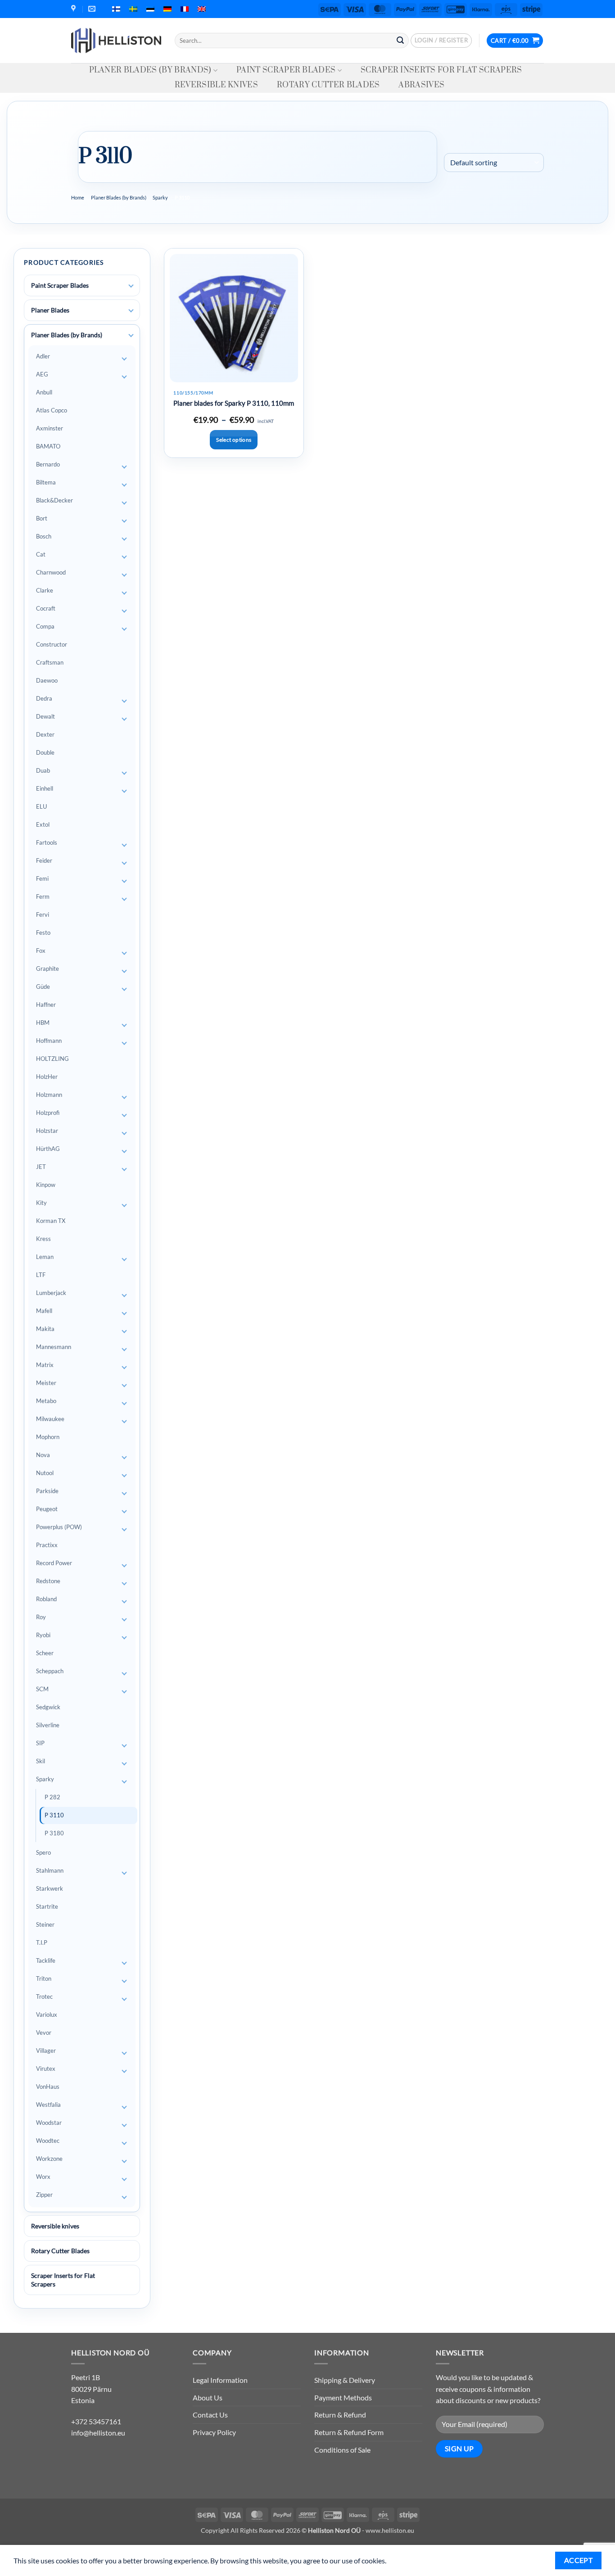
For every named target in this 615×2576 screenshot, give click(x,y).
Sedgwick (48, 1707)
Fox (41, 951)
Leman (45, 1257)
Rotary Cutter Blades (328, 85)
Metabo (46, 1401)
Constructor (52, 644)
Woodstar (49, 2123)
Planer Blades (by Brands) (150, 70)
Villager (46, 2051)
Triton (44, 1978)
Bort (42, 518)
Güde (43, 987)
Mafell (44, 1311)
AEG (42, 374)
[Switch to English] (202, 9)
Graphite (47, 969)
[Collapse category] (131, 335)
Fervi (43, 915)
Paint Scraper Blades (286, 70)
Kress (43, 1239)
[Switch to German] (167, 9)
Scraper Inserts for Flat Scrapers (441, 70)
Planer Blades (50, 310)
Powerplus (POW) (59, 1527)
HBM (43, 1023)
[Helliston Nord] (116, 41)
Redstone (48, 1581)
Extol (43, 824)
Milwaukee (50, 1419)
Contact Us (210, 2415)
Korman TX (51, 1221)
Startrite (47, 1906)
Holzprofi (48, 1113)
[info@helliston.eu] (93, 9)
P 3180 (54, 1833)
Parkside (47, 1491)
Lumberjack (51, 1293)
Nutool (45, 1473)
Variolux (47, 2015)
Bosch (44, 536)
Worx (43, 2177)
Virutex (46, 2069)
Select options (234, 440)
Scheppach (50, 1671)
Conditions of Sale (342, 2450)
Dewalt (45, 716)
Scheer (45, 1653)
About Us (208, 2397)
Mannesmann (54, 1347)
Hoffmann (49, 1041)
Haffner (46, 1005)
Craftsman (50, 662)
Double (45, 752)
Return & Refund (340, 2415)
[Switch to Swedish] (133, 9)
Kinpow (46, 1185)
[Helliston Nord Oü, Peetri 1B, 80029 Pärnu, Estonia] (75, 9)
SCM (42, 1689)
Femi (42, 878)
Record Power (54, 1563)
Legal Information (220, 2380)
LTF (41, 1275)
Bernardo (48, 464)
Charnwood (51, 572)
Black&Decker (54, 500)
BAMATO (48, 446)
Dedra (44, 698)
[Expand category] (131, 286)
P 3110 (54, 1815)
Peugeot (47, 1509)
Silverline (48, 1725)
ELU (41, 806)
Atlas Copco (52, 410)
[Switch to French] (185, 9)
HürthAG (48, 1149)
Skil (41, 1761)
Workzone (49, 2159)
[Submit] (400, 41)
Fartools (47, 842)
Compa (45, 626)
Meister (46, 1383)
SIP (40, 1743)
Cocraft (46, 608)
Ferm (43, 896)
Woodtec (48, 2141)
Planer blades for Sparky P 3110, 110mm (234, 403)
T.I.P (42, 1942)
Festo (43, 933)
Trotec (44, 1997)
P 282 (52, 1797)
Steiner (45, 1924)
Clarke (45, 590)
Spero (43, 1852)
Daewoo (47, 680)
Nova (43, 1455)
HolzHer (47, 1077)
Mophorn (48, 1437)
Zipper (44, 2195)
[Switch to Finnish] (116, 9)
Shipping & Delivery (345, 2380)
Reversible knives (216, 85)
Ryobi (43, 1635)
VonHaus (48, 2087)
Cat (41, 554)
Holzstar (47, 1131)
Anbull (44, 392)
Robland (46, 1599)
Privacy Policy (214, 2432)
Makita (45, 1329)
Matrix (45, 1365)
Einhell (45, 788)
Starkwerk (50, 1888)
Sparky (160, 197)
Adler (43, 356)
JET (41, 1167)
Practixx (47, 1545)
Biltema (46, 482)
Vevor (44, 2033)
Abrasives (421, 85)
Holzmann (49, 1095)
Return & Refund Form (349, 2432)
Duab (43, 770)
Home (78, 197)
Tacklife (46, 1960)
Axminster (50, 428)
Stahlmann (50, 1870)
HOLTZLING (52, 1059)
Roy (41, 1617)
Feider (44, 860)
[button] (441, 41)
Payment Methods (343, 2397)
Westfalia (48, 2105)
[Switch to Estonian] (150, 9)
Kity (41, 1203)
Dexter (45, 734)
